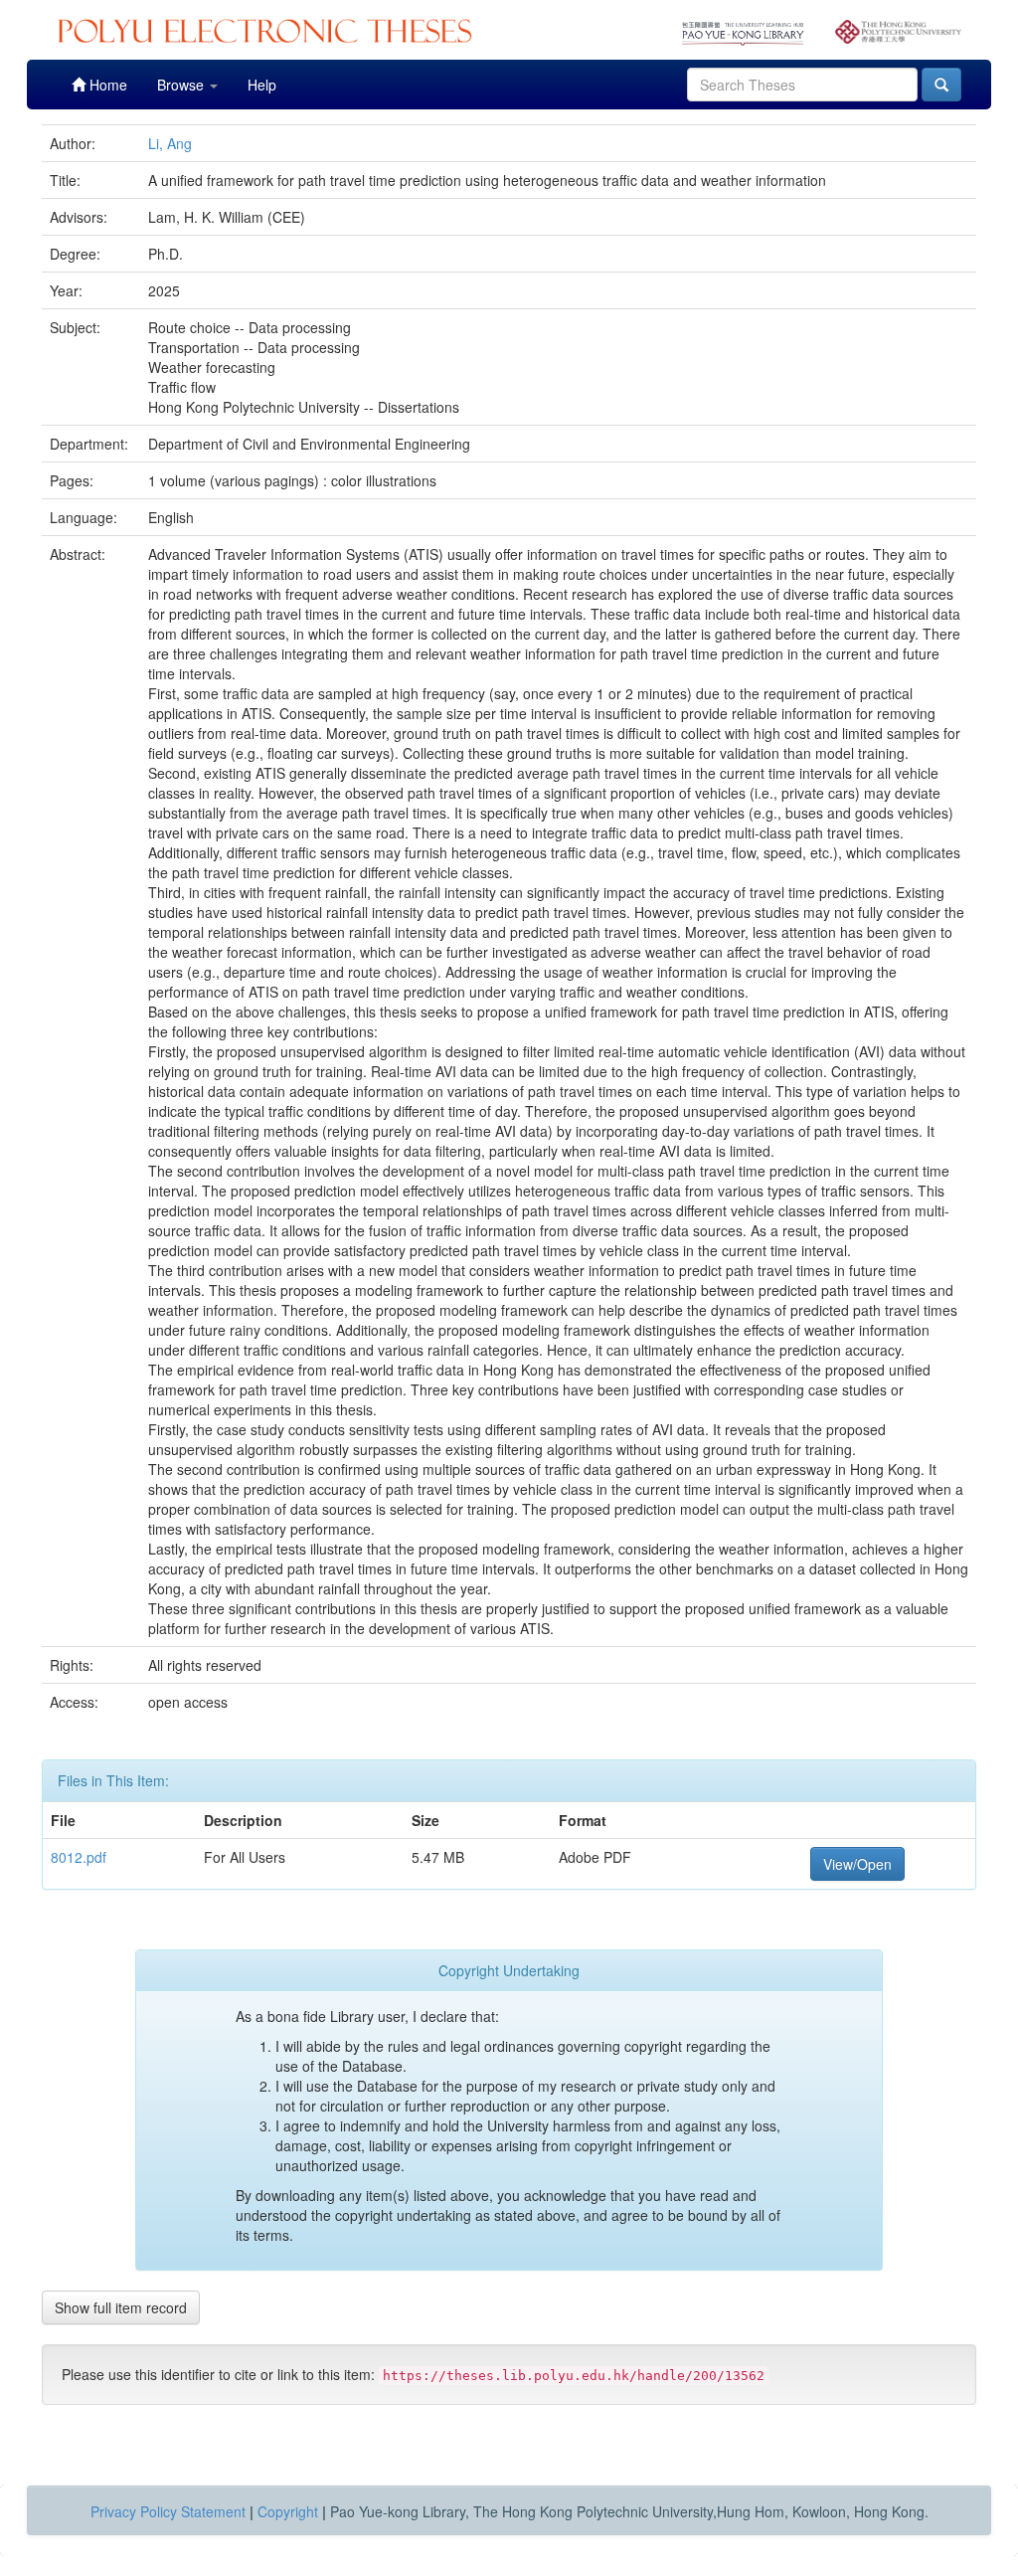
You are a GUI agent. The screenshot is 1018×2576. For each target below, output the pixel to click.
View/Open (857, 1864)
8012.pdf (79, 1857)
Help (262, 85)
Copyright (288, 2511)
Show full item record (121, 2307)
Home (106, 85)
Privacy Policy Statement (168, 2511)
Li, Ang (170, 143)
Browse (182, 85)
